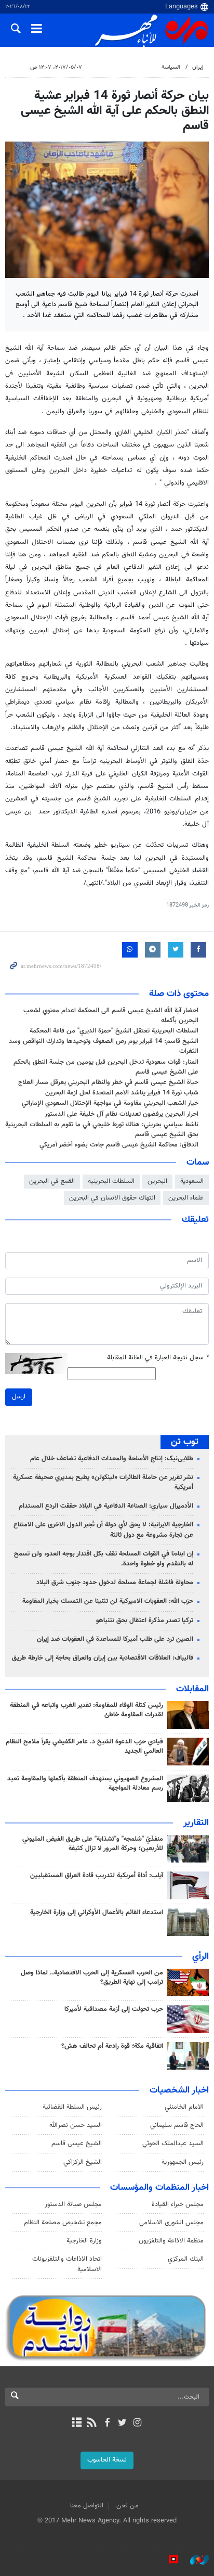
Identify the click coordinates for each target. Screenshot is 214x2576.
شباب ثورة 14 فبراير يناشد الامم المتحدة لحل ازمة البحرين (122, 1093)
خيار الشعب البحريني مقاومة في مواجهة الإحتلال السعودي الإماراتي (110, 1103)
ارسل (19, 1397)
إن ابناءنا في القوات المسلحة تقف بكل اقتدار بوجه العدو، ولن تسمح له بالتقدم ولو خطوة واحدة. (104, 1559)
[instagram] (137, 2424)
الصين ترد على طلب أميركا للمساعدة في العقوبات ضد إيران (115, 1639)
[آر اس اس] (92, 2424)
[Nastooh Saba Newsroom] (194, 2560)
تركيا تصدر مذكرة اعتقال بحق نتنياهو (145, 1621)
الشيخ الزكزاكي (83, 2162)
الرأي (200, 1957)
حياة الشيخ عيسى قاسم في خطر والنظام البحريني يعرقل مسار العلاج (108, 1082)
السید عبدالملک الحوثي (173, 2144)
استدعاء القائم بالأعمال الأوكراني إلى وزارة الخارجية (97, 1912)
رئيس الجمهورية (183, 2162)
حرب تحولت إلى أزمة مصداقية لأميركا (114, 2009)
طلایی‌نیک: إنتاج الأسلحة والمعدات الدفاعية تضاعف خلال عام (112, 1459)
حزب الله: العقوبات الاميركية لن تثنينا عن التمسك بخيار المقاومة (108, 1601)
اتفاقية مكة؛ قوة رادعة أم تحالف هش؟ (112, 2046)
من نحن (128, 2506)
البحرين (157, 1181)
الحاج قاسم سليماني (177, 2125)
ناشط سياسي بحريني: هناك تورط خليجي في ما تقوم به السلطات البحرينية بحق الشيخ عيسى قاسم (102, 1130)
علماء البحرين (186, 1198)
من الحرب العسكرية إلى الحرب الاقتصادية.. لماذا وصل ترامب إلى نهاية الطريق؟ (92, 1978)
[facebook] (107, 2424)
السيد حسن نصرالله (76, 2125)
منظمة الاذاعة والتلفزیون (171, 2241)
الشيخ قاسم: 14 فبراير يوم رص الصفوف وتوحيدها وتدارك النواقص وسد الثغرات (104, 1046)
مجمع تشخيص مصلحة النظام (63, 2223)
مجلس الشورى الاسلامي (171, 2223)
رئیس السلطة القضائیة (72, 2107)
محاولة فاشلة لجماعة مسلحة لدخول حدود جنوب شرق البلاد (115, 1583)
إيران (198, 67)
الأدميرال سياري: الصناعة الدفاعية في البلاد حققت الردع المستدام (106, 1506)
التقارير (196, 1823)
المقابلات (192, 1689)
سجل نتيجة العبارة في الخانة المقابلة (158, 1358)
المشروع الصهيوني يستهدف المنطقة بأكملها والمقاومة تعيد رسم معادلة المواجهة (85, 1783)
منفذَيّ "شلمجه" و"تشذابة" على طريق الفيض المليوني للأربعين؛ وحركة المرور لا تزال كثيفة (93, 1844)
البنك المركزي (186, 2259)
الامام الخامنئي (184, 2107)
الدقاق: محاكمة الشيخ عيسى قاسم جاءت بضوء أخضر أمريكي (119, 1145)
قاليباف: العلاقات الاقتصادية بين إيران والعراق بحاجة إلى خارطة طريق (103, 1658)
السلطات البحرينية (111, 1181)
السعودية (192, 1181)
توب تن (185, 1442)
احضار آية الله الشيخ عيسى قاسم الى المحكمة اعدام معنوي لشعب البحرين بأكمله (111, 1016)
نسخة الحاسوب (107, 2460)
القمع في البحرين (52, 1181)
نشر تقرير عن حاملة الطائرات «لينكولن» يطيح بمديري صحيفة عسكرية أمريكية (103, 1482)
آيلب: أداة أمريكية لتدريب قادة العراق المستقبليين (97, 1876)
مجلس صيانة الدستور (73, 2204)
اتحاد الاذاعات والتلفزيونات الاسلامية (67, 2264)
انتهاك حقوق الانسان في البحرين (112, 1198)
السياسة (171, 67)
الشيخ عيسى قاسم (77, 2144)
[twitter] (122, 2424)
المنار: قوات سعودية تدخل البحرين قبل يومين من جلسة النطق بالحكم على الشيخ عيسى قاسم (106, 1067)
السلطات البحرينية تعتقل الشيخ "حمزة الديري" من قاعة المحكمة (114, 1031)
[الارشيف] (77, 2424)
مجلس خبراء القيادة (178, 2204)
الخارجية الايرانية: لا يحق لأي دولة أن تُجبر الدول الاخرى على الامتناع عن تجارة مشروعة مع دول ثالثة (103, 1530)
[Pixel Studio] (168, 2560)
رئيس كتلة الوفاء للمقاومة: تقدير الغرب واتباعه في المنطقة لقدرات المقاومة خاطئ (86, 1710)
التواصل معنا (87, 2506)
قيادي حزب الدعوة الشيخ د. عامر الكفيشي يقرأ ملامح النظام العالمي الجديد (84, 1746)
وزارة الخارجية (84, 2241)
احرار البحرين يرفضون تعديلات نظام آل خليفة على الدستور (122, 1114)
